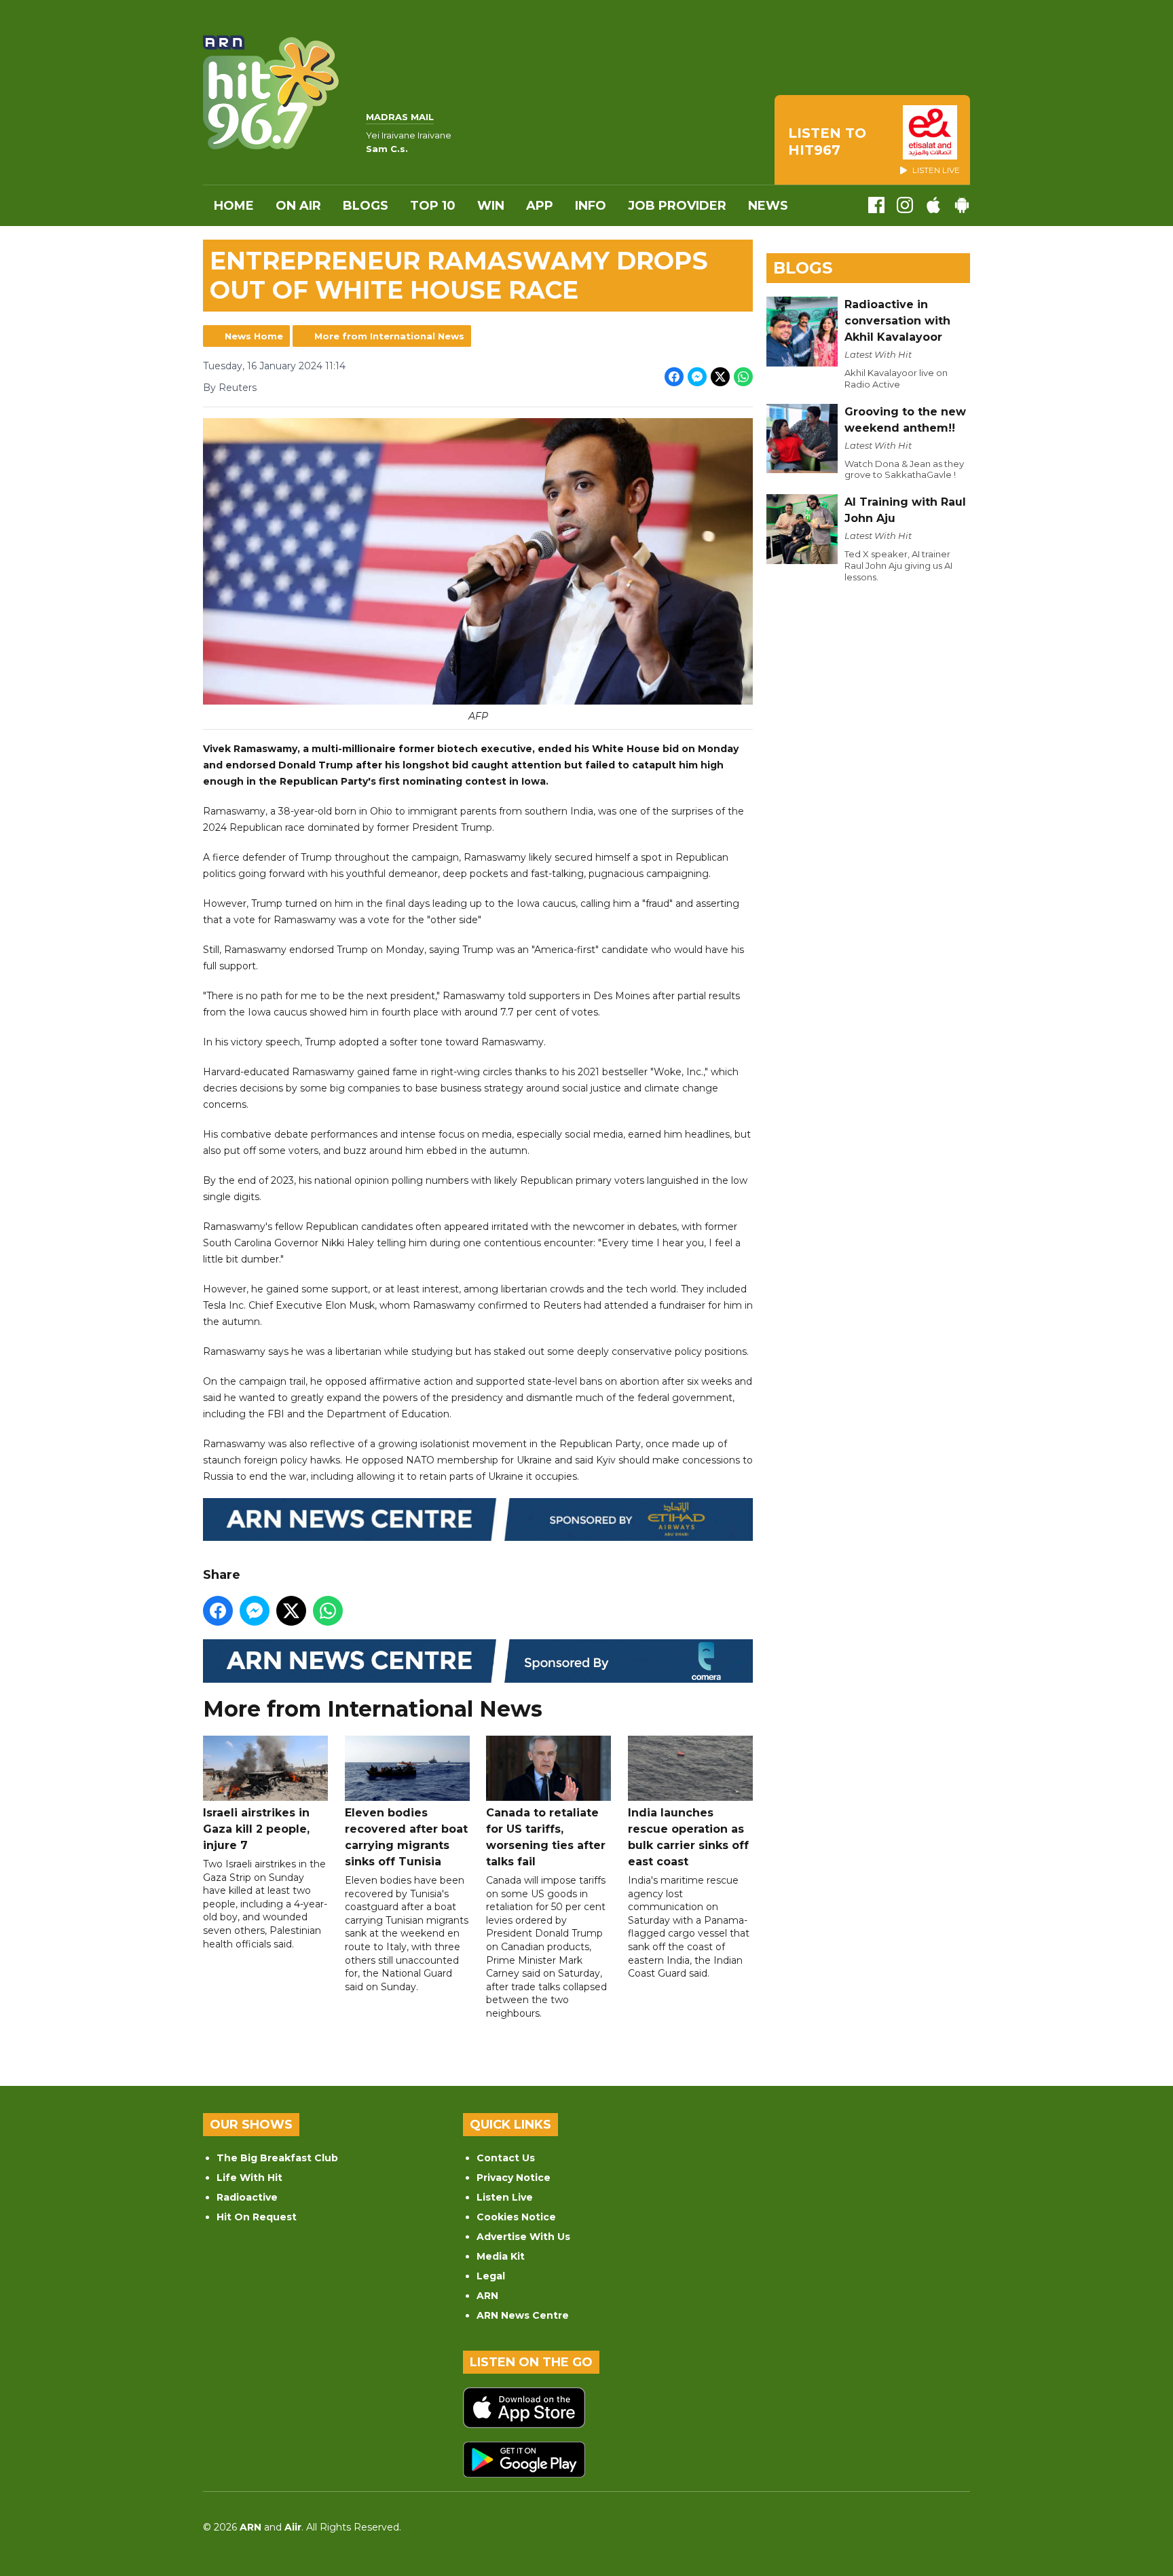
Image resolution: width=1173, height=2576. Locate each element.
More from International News (389, 336)
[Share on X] (720, 377)
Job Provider (677, 206)
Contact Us (506, 2158)
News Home (254, 336)
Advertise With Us (523, 2237)
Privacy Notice (514, 2178)
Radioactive (247, 2197)
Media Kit (501, 2256)
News (768, 206)
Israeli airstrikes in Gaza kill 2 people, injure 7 (256, 1829)
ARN (487, 2296)
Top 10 (433, 206)
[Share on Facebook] (674, 377)
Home (234, 206)
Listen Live (505, 2197)
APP (540, 206)
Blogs (366, 206)
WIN (491, 206)
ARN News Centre (523, 2315)
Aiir (293, 2527)
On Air (298, 206)
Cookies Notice (516, 2217)
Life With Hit (249, 2178)
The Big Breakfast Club (277, 2158)
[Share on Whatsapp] (743, 377)
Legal (491, 2276)
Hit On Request (257, 2217)
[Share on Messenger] (697, 377)
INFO (591, 206)
